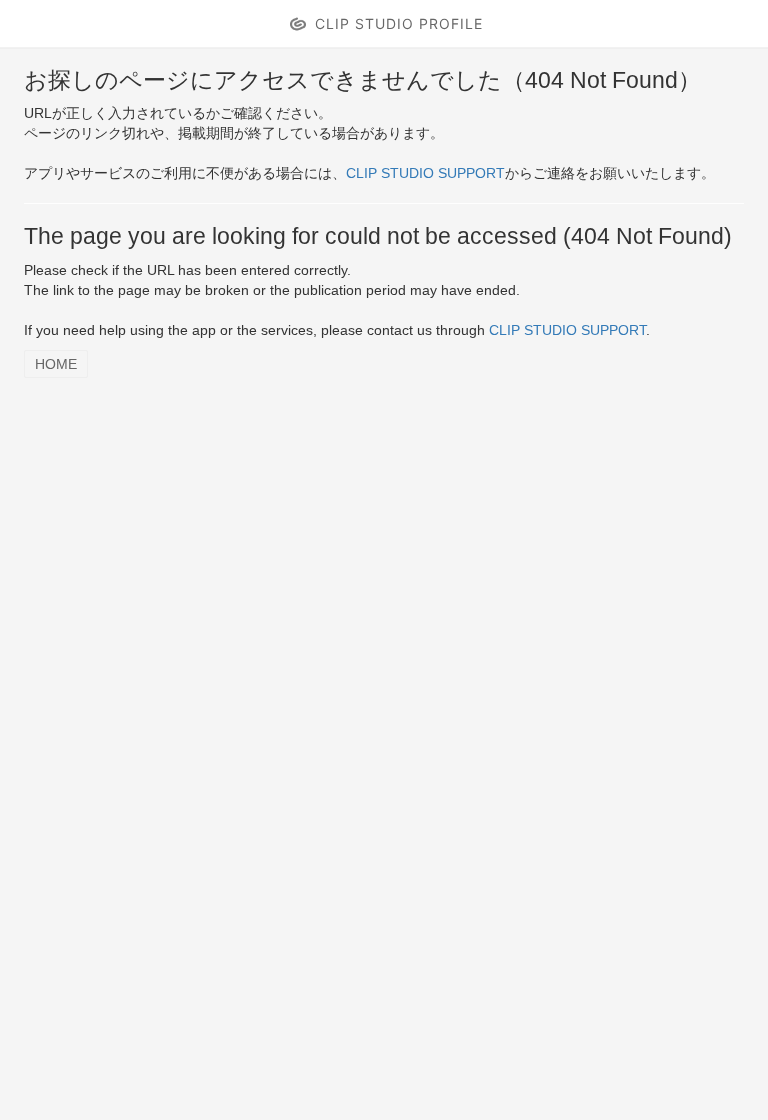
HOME (56, 364)
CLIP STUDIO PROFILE (399, 23)
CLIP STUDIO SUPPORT (425, 173)
